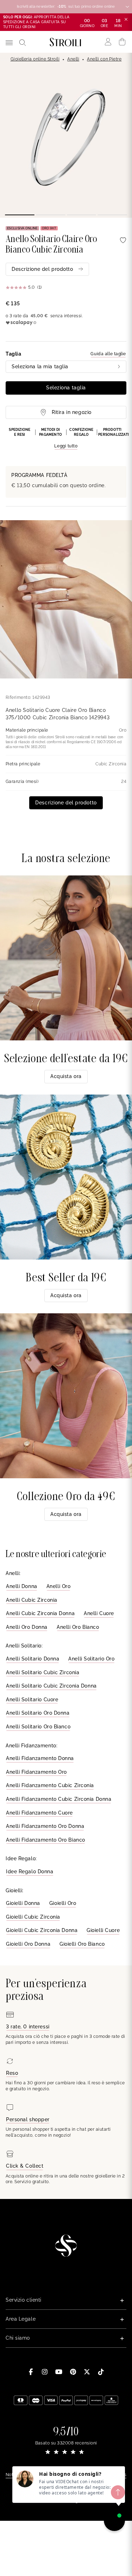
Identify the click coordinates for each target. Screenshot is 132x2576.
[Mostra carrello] (122, 42)
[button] (66, 439)
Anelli (73, 59)
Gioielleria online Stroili (35, 59)
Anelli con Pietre (104, 59)
